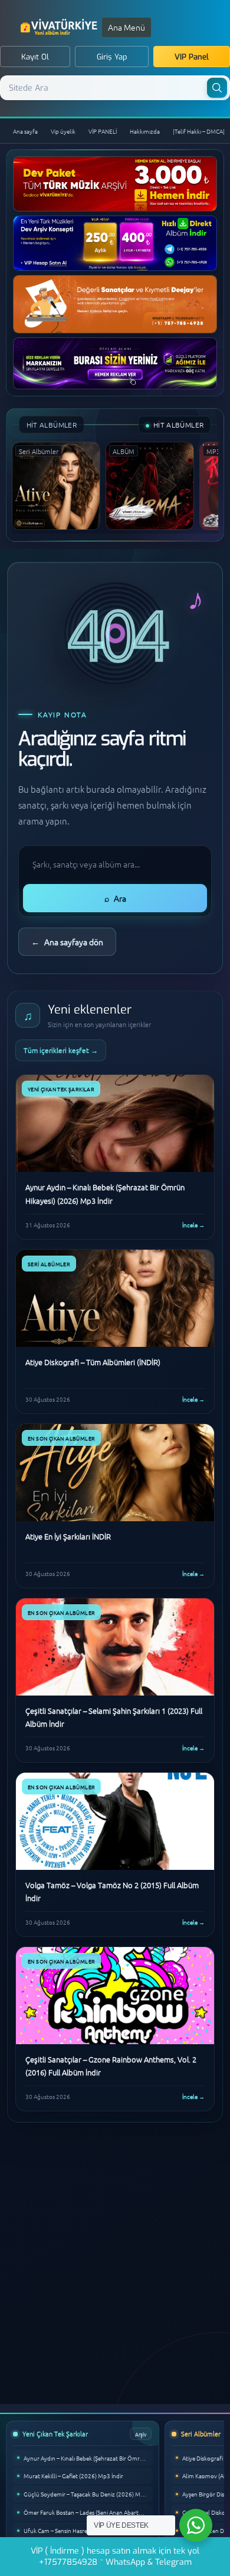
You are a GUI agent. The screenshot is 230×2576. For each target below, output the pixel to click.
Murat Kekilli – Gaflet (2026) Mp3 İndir (73, 2476)
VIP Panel (192, 57)
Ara (115, 898)
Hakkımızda (145, 131)
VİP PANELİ (103, 131)
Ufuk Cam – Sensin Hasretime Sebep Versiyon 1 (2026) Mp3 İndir (88, 2530)
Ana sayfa (25, 131)
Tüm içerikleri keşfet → (61, 1050)
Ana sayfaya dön (67, 942)
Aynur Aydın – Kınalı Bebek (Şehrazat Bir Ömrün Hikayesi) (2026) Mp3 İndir (88, 2458)
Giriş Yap (112, 57)
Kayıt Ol (35, 57)
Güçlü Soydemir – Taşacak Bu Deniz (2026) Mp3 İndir (88, 2494)
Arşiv (141, 2434)
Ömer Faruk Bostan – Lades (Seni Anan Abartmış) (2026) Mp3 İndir (88, 2512)
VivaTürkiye (60, 27)
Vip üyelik (63, 131)
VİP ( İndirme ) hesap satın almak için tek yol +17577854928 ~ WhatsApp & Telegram (115, 2557)
